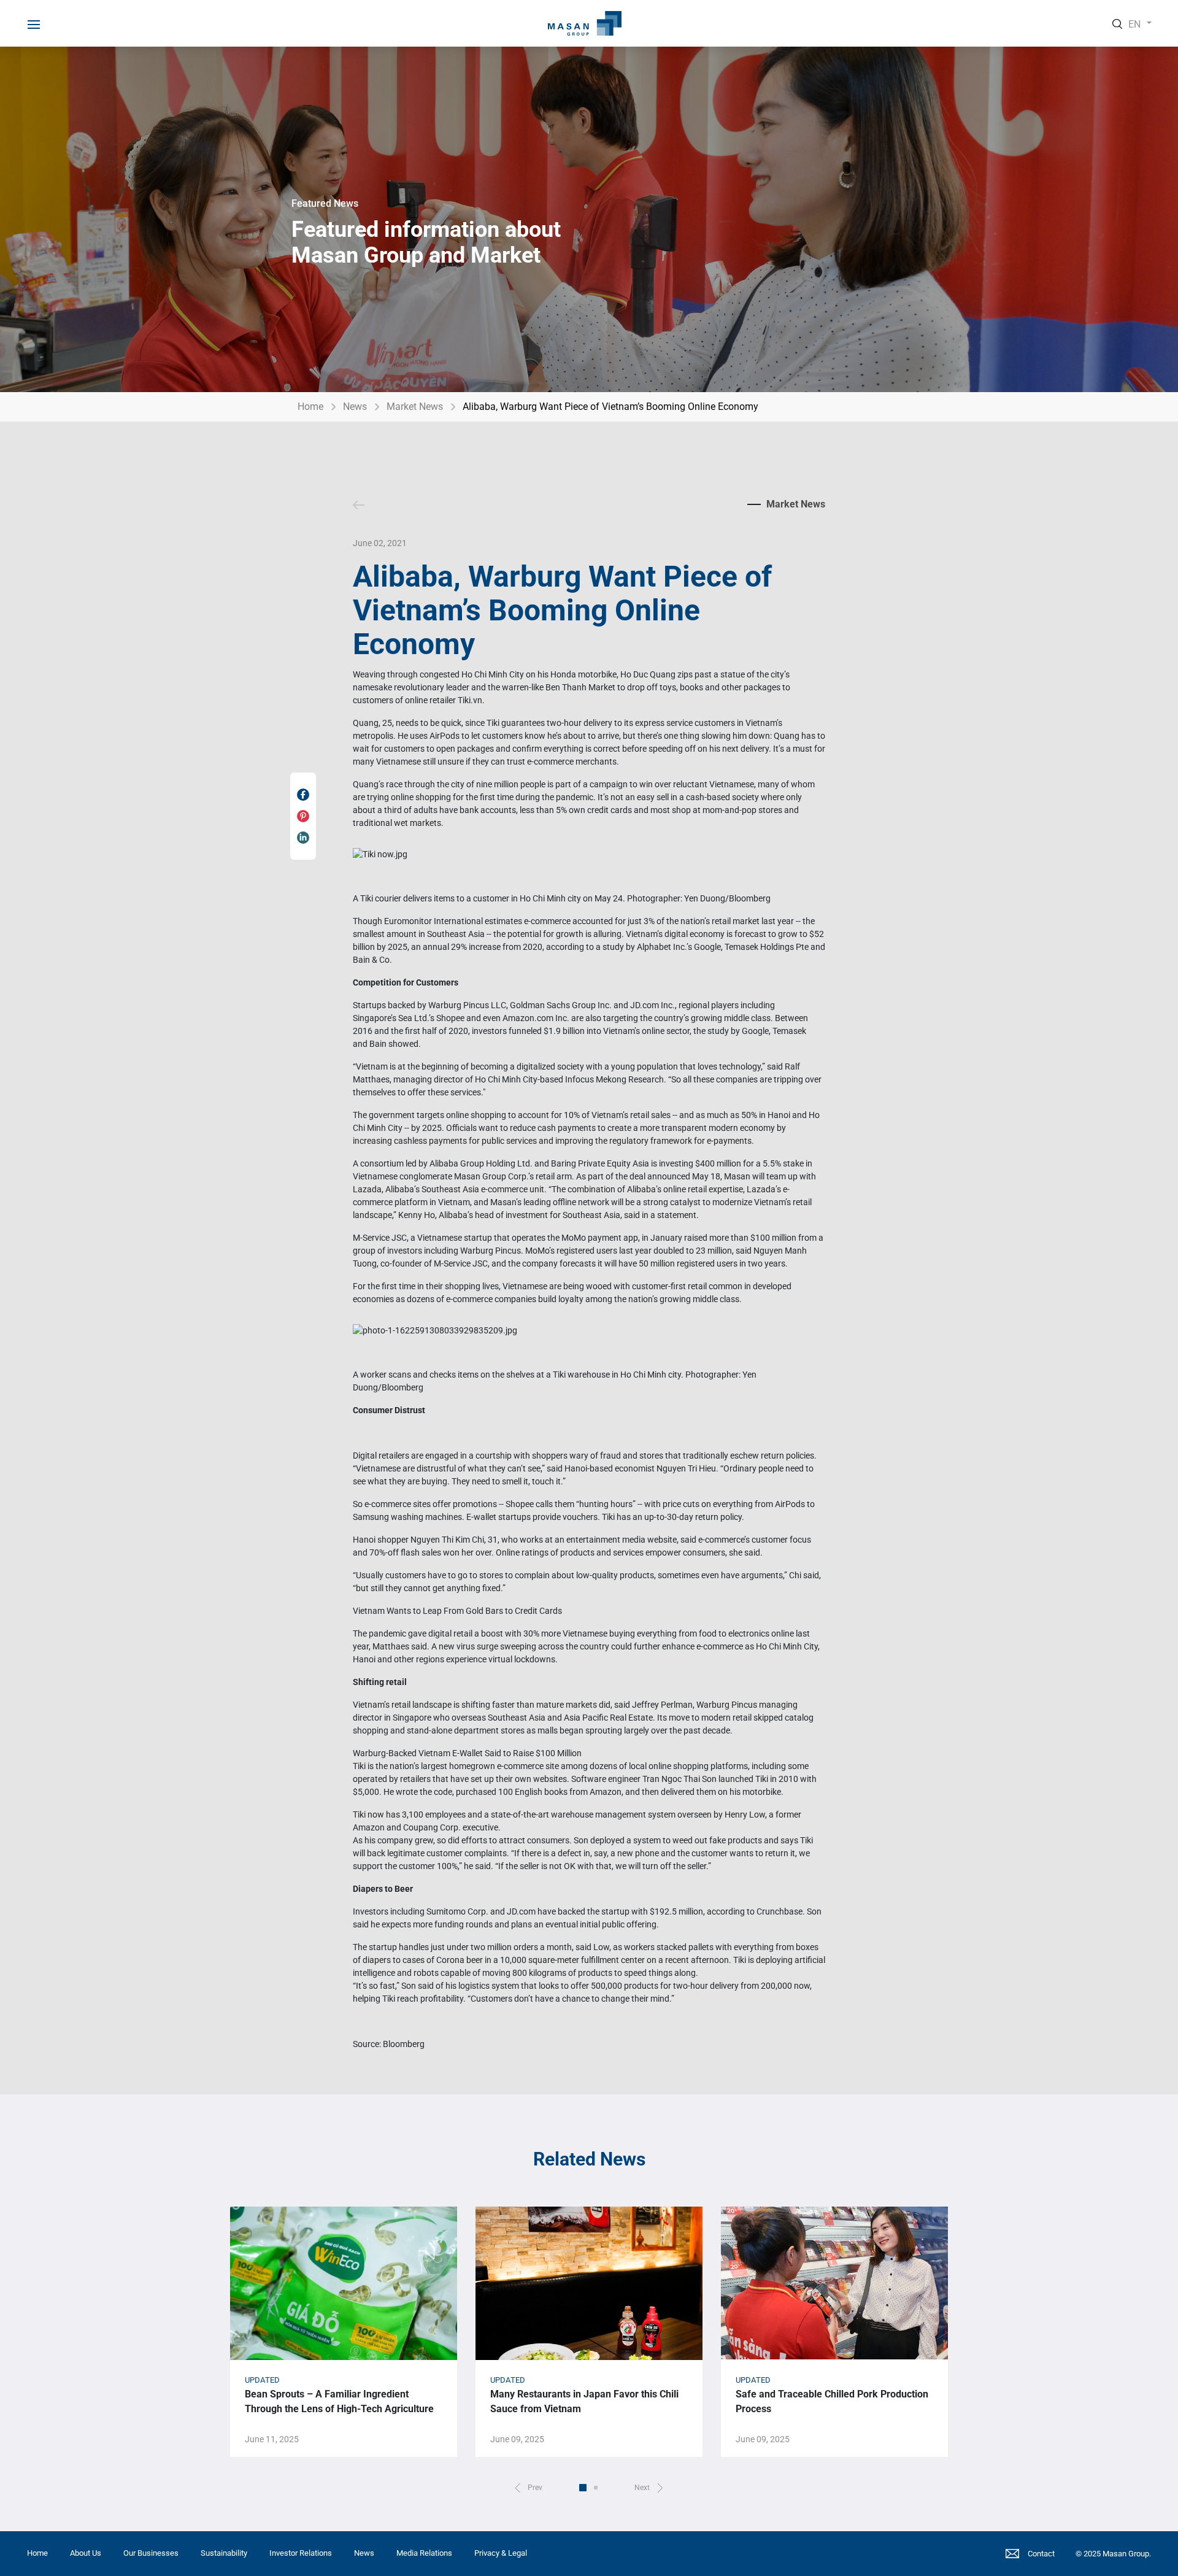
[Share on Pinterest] (303, 816)
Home (310, 407)
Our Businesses (151, 2553)
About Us (86, 2553)
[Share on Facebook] (303, 795)
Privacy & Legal (501, 2553)
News (355, 407)
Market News (415, 407)
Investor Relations (301, 2553)
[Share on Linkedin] (303, 838)
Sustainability (224, 2553)
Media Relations (424, 2553)
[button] (529, 2488)
